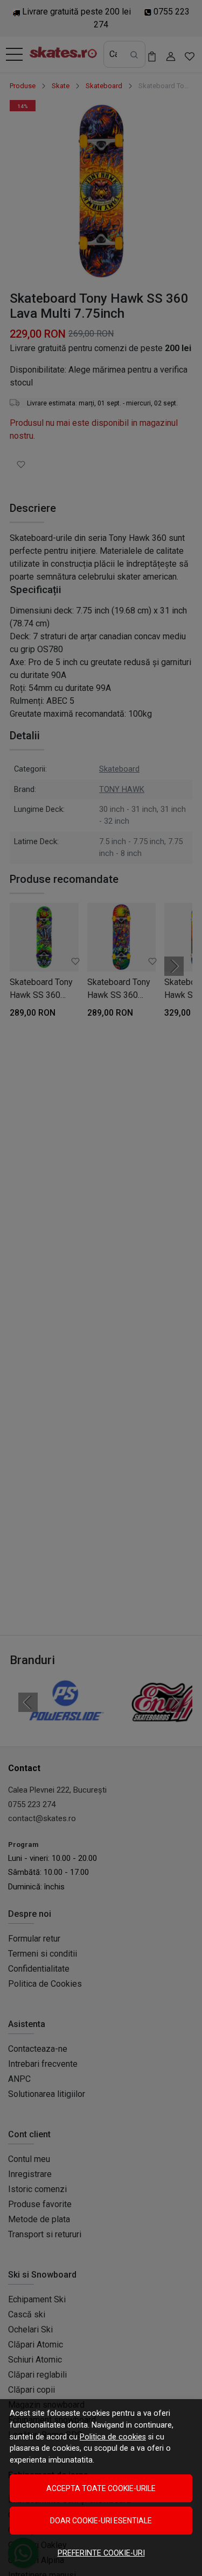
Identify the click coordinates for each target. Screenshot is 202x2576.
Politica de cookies (113, 2437)
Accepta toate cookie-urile (101, 2488)
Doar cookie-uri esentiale (101, 2521)
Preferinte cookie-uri (101, 2553)
